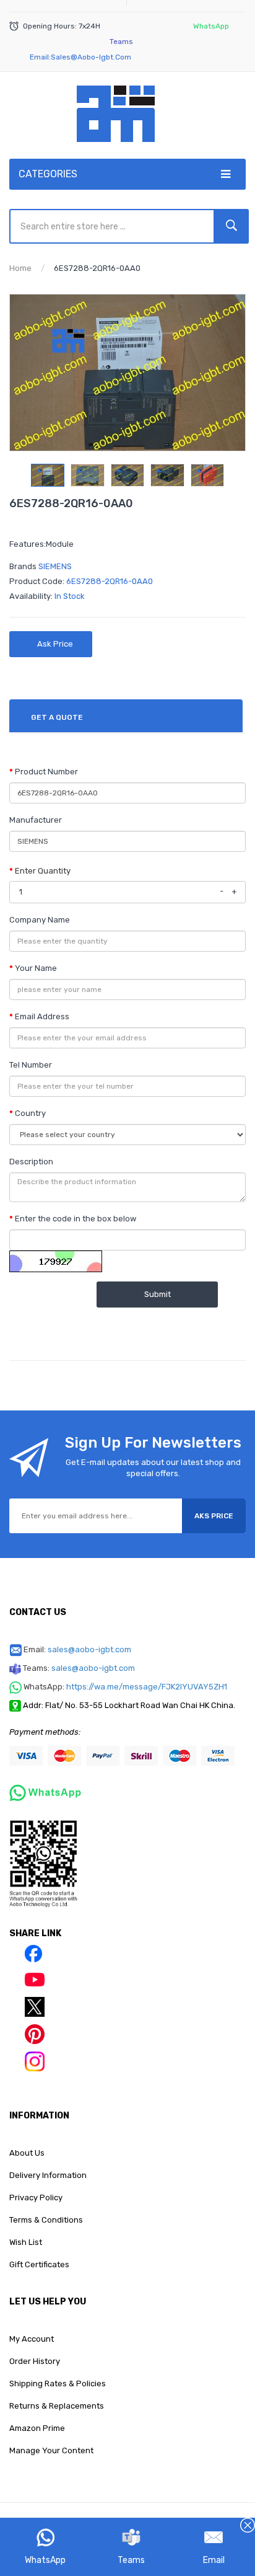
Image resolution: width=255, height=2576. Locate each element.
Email (214, 2560)
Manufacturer (36, 820)
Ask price (55, 644)
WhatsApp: (125, 1687)
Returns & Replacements (57, 2406)
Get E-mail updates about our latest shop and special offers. (153, 1468)
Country (30, 1113)
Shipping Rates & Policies (58, 2383)
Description (31, 1162)
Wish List (26, 2242)
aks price (214, 1516)
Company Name (40, 920)
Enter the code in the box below (76, 1219)
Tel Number (31, 1065)
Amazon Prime (37, 2428)
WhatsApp (45, 2560)
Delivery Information (48, 2175)
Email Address (42, 1016)
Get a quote (57, 717)
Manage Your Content (51, 2450)
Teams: (79, 1668)
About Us (27, 2153)
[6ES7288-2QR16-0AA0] (48, 475)
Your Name (36, 968)
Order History (35, 2361)
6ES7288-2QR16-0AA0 (97, 268)
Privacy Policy (36, 2198)
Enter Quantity (43, 871)
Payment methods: (45, 1732)
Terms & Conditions (46, 2220)
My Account (32, 2339)
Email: (77, 1649)
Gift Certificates (39, 2264)
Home (20, 268)
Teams (131, 2560)
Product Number (46, 772)
